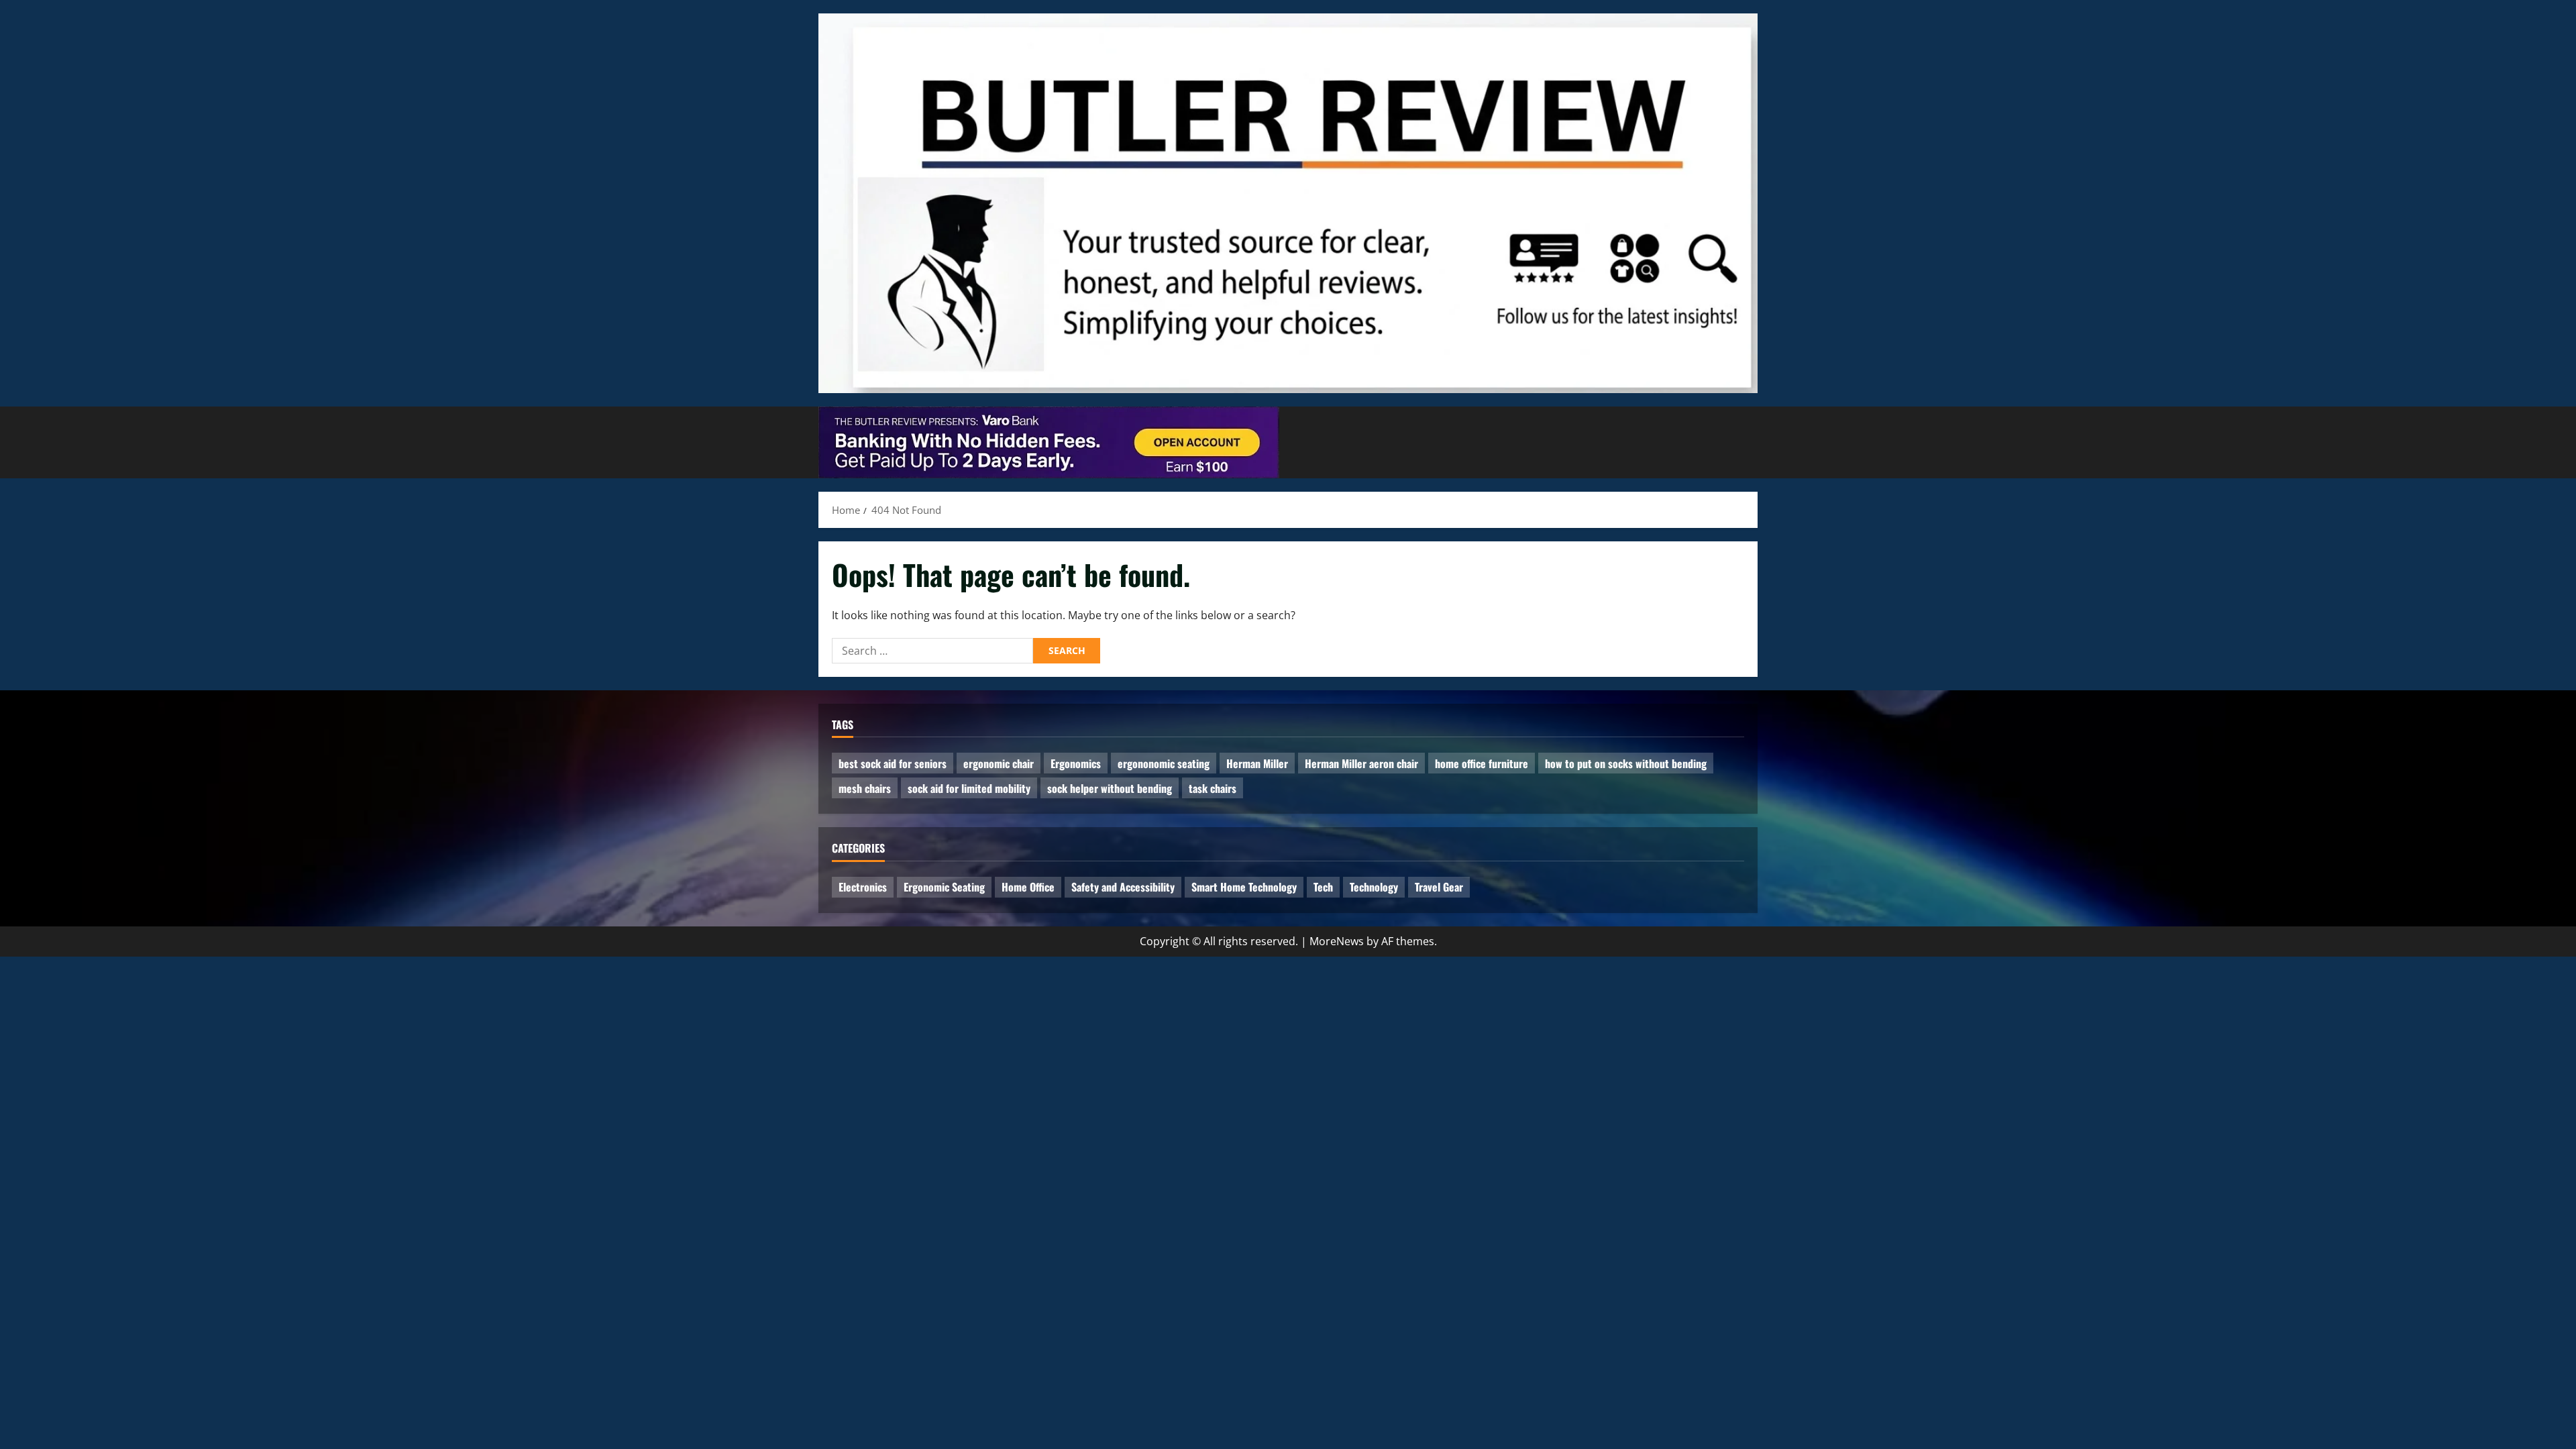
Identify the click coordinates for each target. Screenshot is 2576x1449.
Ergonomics (1076, 763)
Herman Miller (1257, 763)
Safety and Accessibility (1123, 887)
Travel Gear (1439, 887)
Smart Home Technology (1244, 887)
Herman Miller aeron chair (1361, 763)
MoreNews (1337, 941)
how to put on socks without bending (1626, 763)
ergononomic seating (1164, 763)
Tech (1323, 887)
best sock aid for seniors (893, 763)
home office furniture (1482, 763)
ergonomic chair (999, 763)
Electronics (863, 887)
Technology (1374, 887)
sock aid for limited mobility (969, 788)
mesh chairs (865, 788)
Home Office (1028, 887)
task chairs (1213, 788)
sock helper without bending (1110, 788)
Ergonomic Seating (944, 887)
